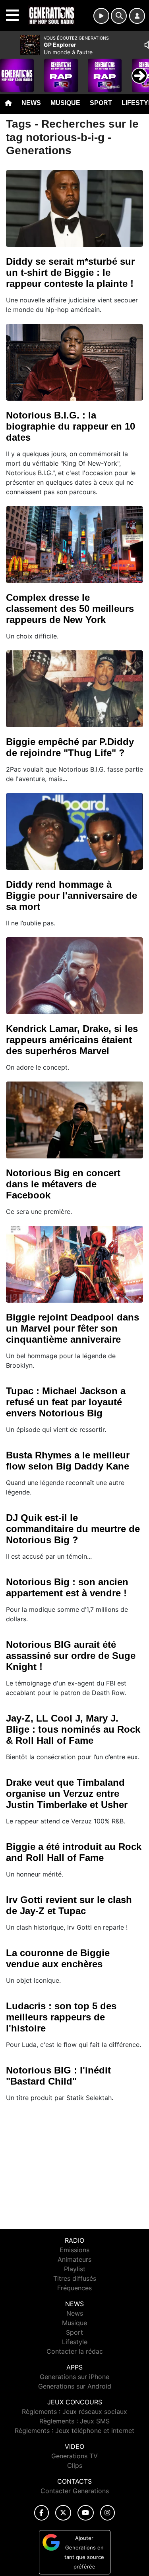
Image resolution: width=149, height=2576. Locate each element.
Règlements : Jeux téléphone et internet (74, 2431)
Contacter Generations (75, 2491)
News (31, 103)
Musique (65, 103)
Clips (75, 2465)
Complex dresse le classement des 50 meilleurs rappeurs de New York (70, 609)
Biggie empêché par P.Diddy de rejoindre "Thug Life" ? (70, 747)
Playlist (75, 2269)
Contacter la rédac (75, 2351)
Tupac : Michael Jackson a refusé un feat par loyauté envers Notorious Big (66, 1402)
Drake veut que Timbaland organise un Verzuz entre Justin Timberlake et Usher (67, 1793)
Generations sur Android (75, 2386)
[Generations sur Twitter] (63, 2513)
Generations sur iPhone (74, 2377)
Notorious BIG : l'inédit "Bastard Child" (58, 2076)
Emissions (74, 2250)
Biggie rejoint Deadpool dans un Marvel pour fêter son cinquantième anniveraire (73, 1328)
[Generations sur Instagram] (108, 2513)
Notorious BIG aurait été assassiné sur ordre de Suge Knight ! (71, 1656)
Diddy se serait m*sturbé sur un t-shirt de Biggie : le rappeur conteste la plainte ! (70, 272)
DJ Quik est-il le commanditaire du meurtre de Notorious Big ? (73, 1529)
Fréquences (74, 2288)
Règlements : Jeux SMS (74, 2421)
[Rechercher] (119, 16)
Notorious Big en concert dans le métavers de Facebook (63, 1184)
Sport (101, 103)
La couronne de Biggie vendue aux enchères (58, 1958)
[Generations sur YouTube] (86, 2513)
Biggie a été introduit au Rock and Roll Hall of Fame (74, 1852)
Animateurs (74, 2259)
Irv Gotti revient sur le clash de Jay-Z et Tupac (69, 1905)
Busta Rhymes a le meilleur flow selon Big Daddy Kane (68, 1461)
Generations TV (74, 2456)
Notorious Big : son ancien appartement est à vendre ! (67, 1587)
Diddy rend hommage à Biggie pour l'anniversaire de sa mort (72, 895)
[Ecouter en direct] (101, 16)
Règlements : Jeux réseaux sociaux (74, 2412)
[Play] (10, 70)
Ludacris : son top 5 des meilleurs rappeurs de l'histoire (61, 2017)
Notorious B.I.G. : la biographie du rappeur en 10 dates (71, 426)
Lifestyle (75, 2342)
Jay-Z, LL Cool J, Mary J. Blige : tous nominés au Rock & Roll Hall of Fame (73, 1729)
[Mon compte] (137, 16)
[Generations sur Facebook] (42, 2513)
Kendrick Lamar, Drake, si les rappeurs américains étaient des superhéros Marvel (72, 1040)
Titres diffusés (75, 2278)
